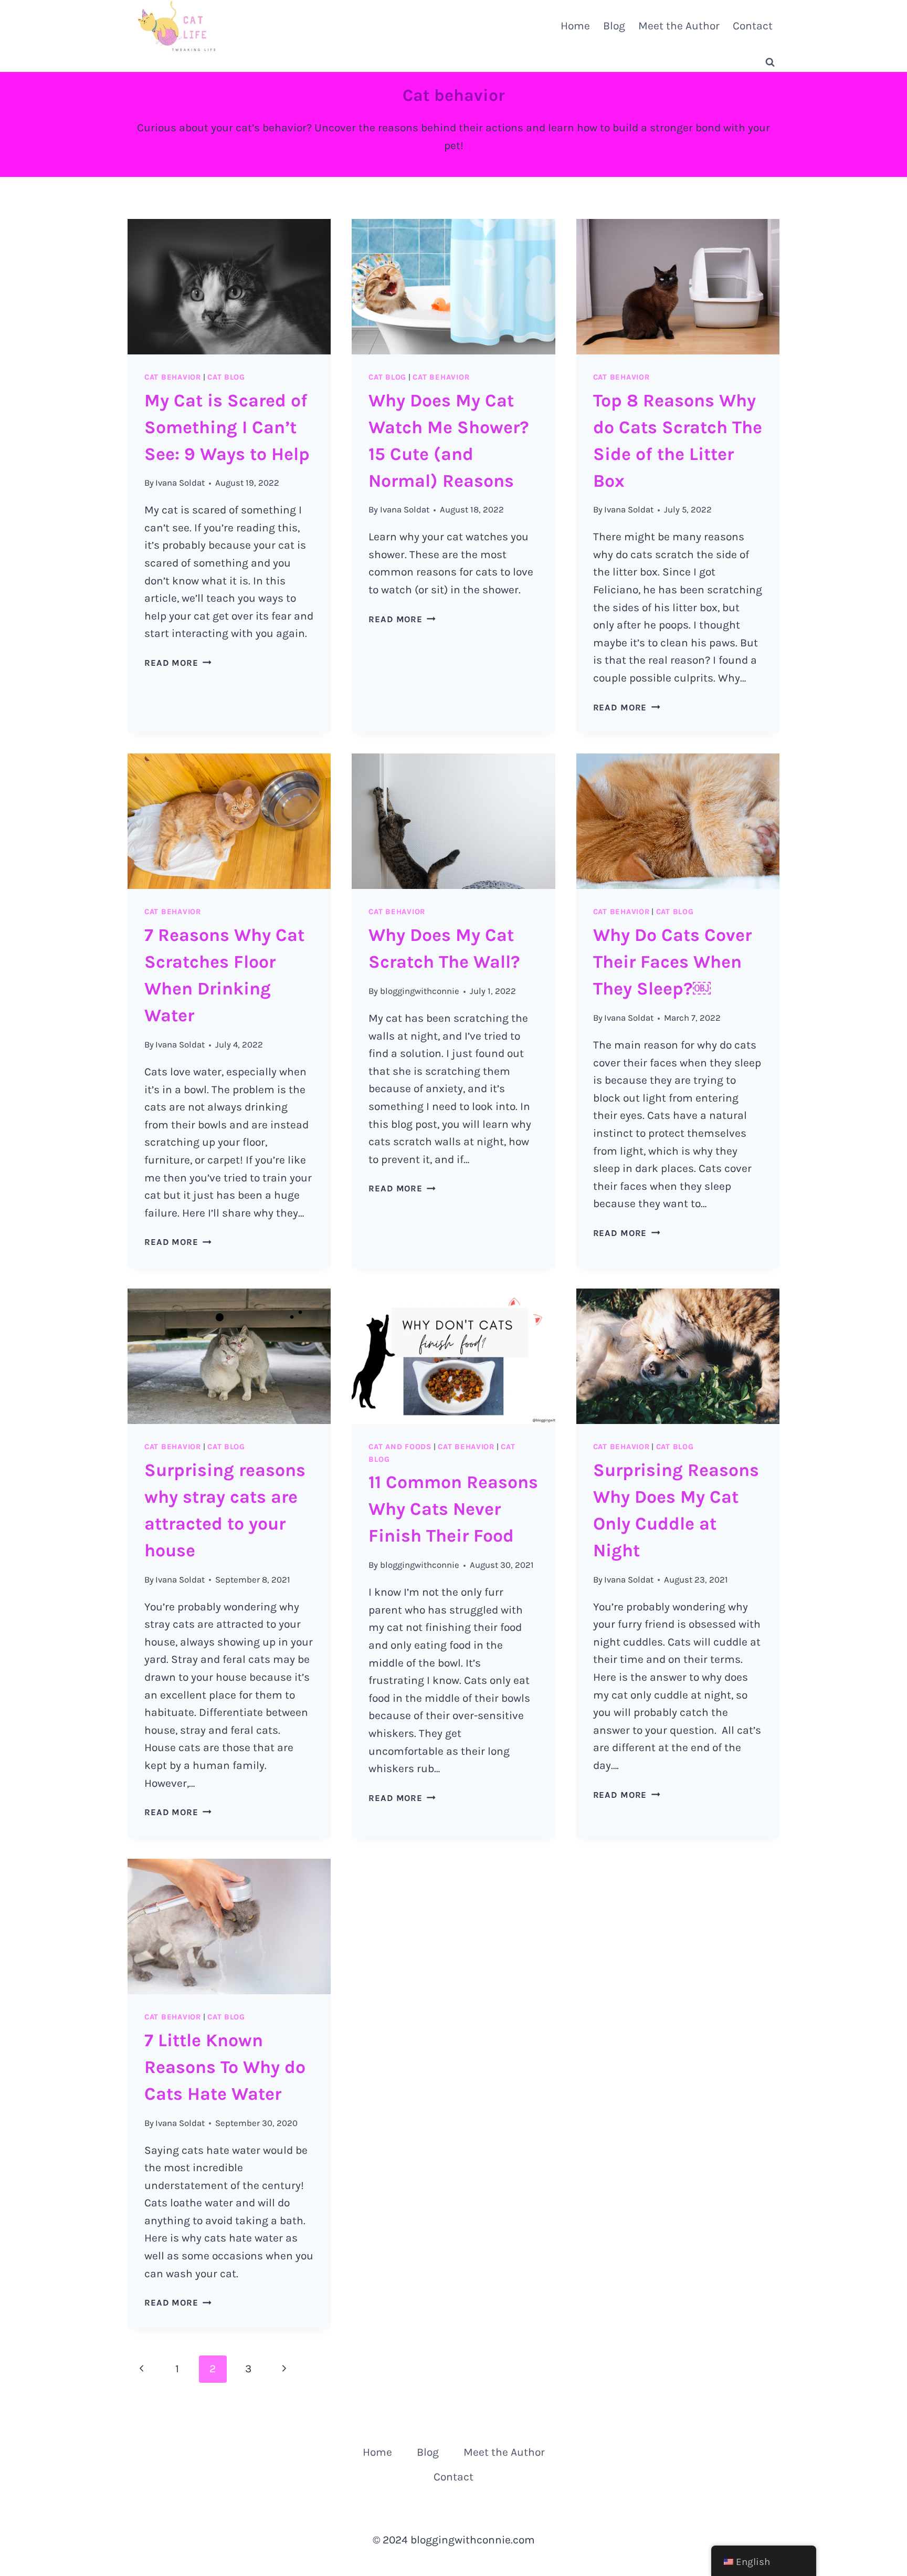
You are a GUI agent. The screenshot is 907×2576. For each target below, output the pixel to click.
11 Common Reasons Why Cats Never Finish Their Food (453, 1509)
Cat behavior (173, 377)
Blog (614, 26)
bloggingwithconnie (420, 991)
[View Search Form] (770, 62)
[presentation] (229, 287)
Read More (178, 663)
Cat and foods (400, 1447)
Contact (753, 26)
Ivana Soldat (180, 483)
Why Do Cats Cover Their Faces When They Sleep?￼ (672, 962)
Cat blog (226, 377)
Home (575, 26)
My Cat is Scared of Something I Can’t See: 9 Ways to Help (227, 427)
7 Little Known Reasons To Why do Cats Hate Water (225, 2067)
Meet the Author (679, 26)
